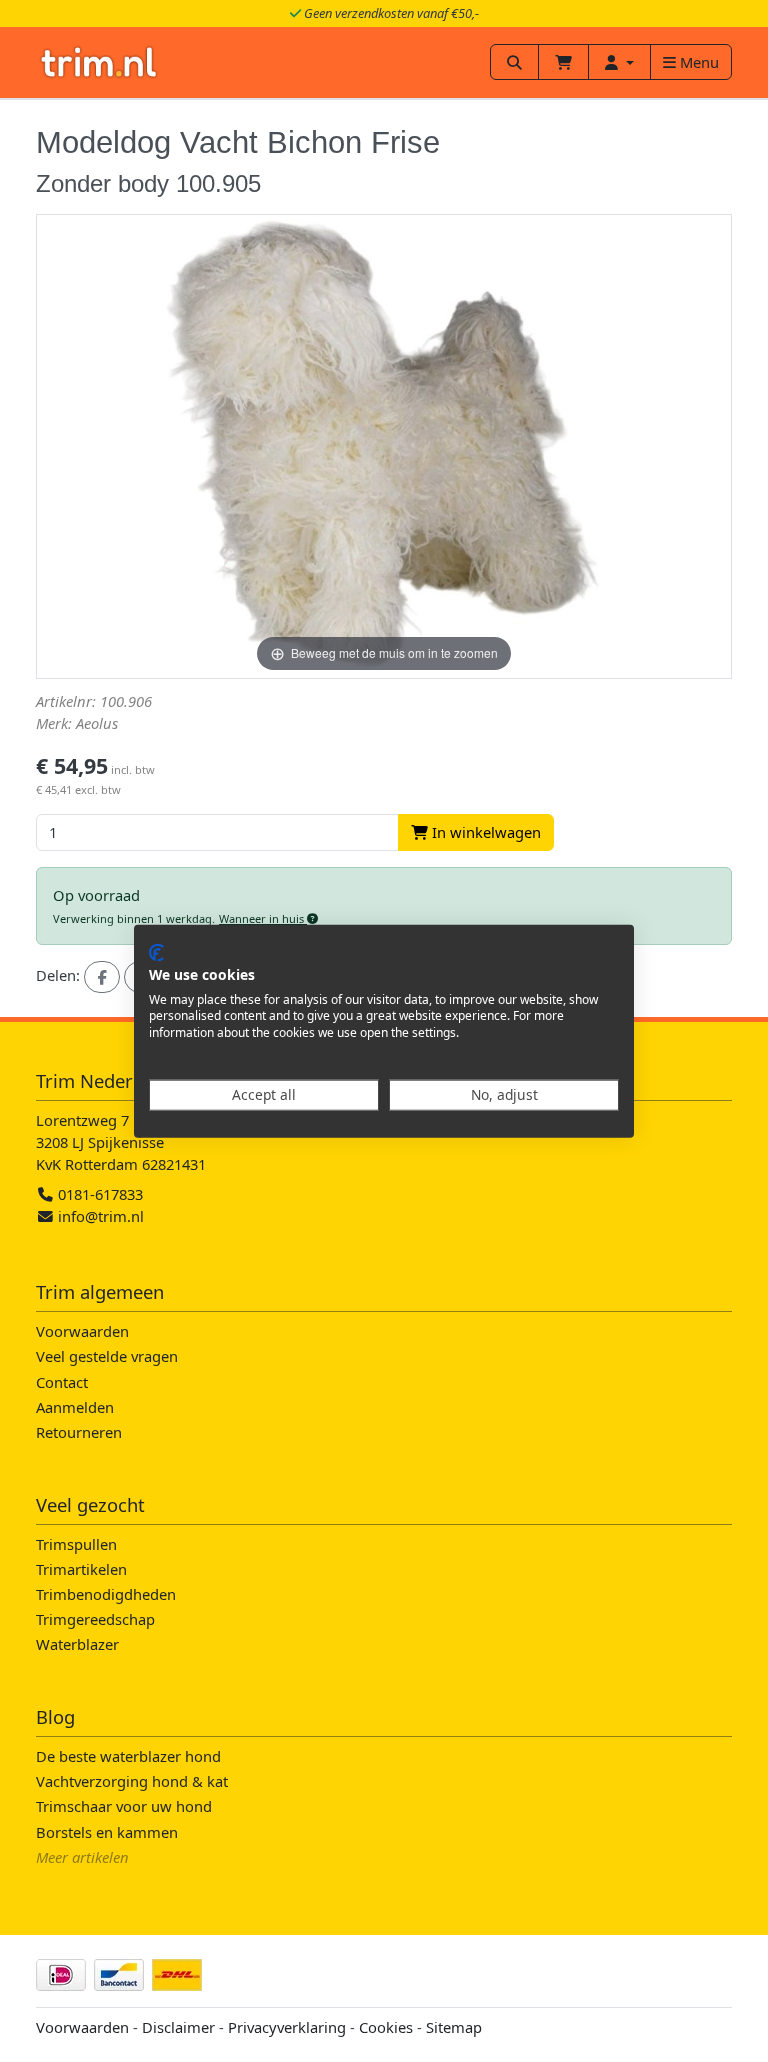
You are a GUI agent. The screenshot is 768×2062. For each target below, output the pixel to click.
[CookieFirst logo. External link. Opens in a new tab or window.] (156, 953)
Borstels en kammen (107, 1832)
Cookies (386, 2027)
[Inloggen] (619, 62)
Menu (697, 62)
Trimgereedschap (95, 1619)
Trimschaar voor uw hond (124, 1806)
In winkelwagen (484, 832)
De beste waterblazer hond (128, 1756)
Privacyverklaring (287, 2027)
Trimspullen (76, 1544)
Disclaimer (178, 2027)
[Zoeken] (514, 62)
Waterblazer (77, 1644)
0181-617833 (98, 1194)
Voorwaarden (82, 1331)
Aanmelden (75, 1407)
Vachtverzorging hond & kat (132, 1781)
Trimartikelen (81, 1569)
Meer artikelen (82, 1857)
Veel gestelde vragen (107, 1356)
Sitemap (454, 2027)
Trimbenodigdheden (106, 1594)
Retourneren (79, 1432)
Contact (62, 1382)
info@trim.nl (101, 1216)
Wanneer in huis (263, 918)
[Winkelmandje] (563, 62)
